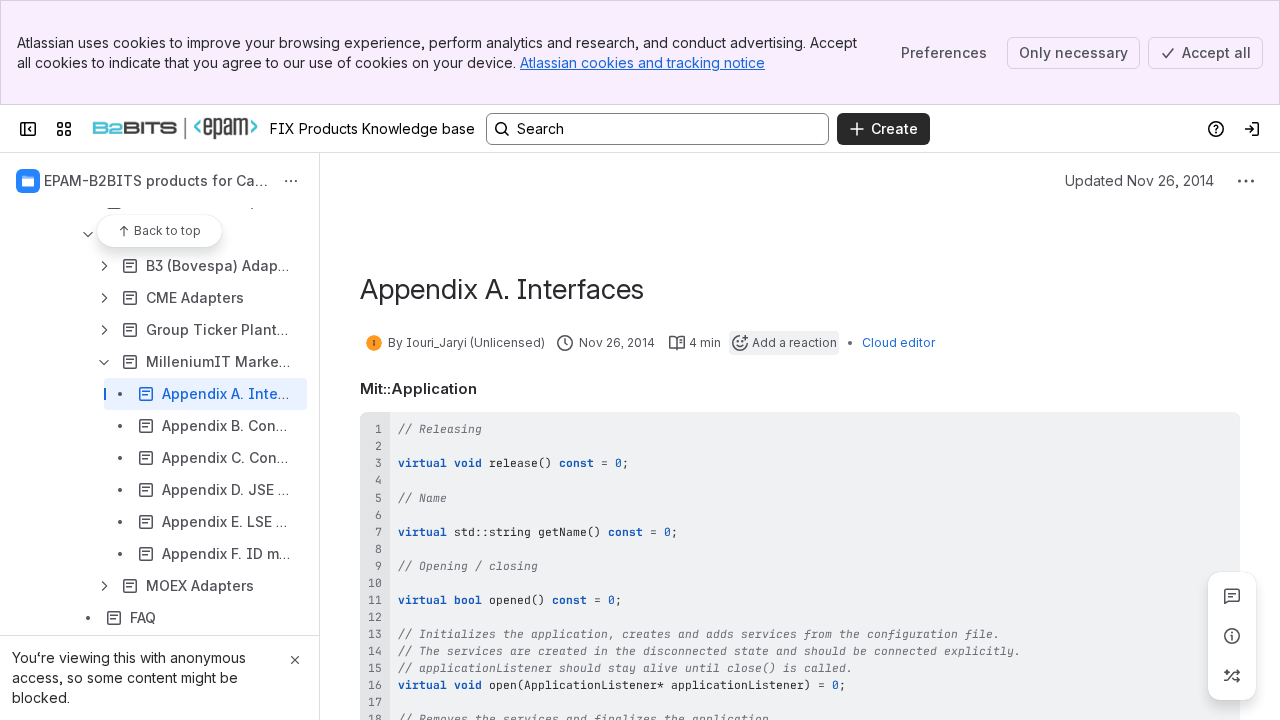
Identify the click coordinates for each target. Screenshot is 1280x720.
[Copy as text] (1216, 434)
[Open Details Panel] (1232, 636)
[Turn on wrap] (1180, 434)
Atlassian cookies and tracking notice (642, 62)
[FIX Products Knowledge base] (175, 129)
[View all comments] (1232, 596)
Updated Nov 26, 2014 (1139, 180)
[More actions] (291, 181)
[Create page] (1232, 676)
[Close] (295, 660)
